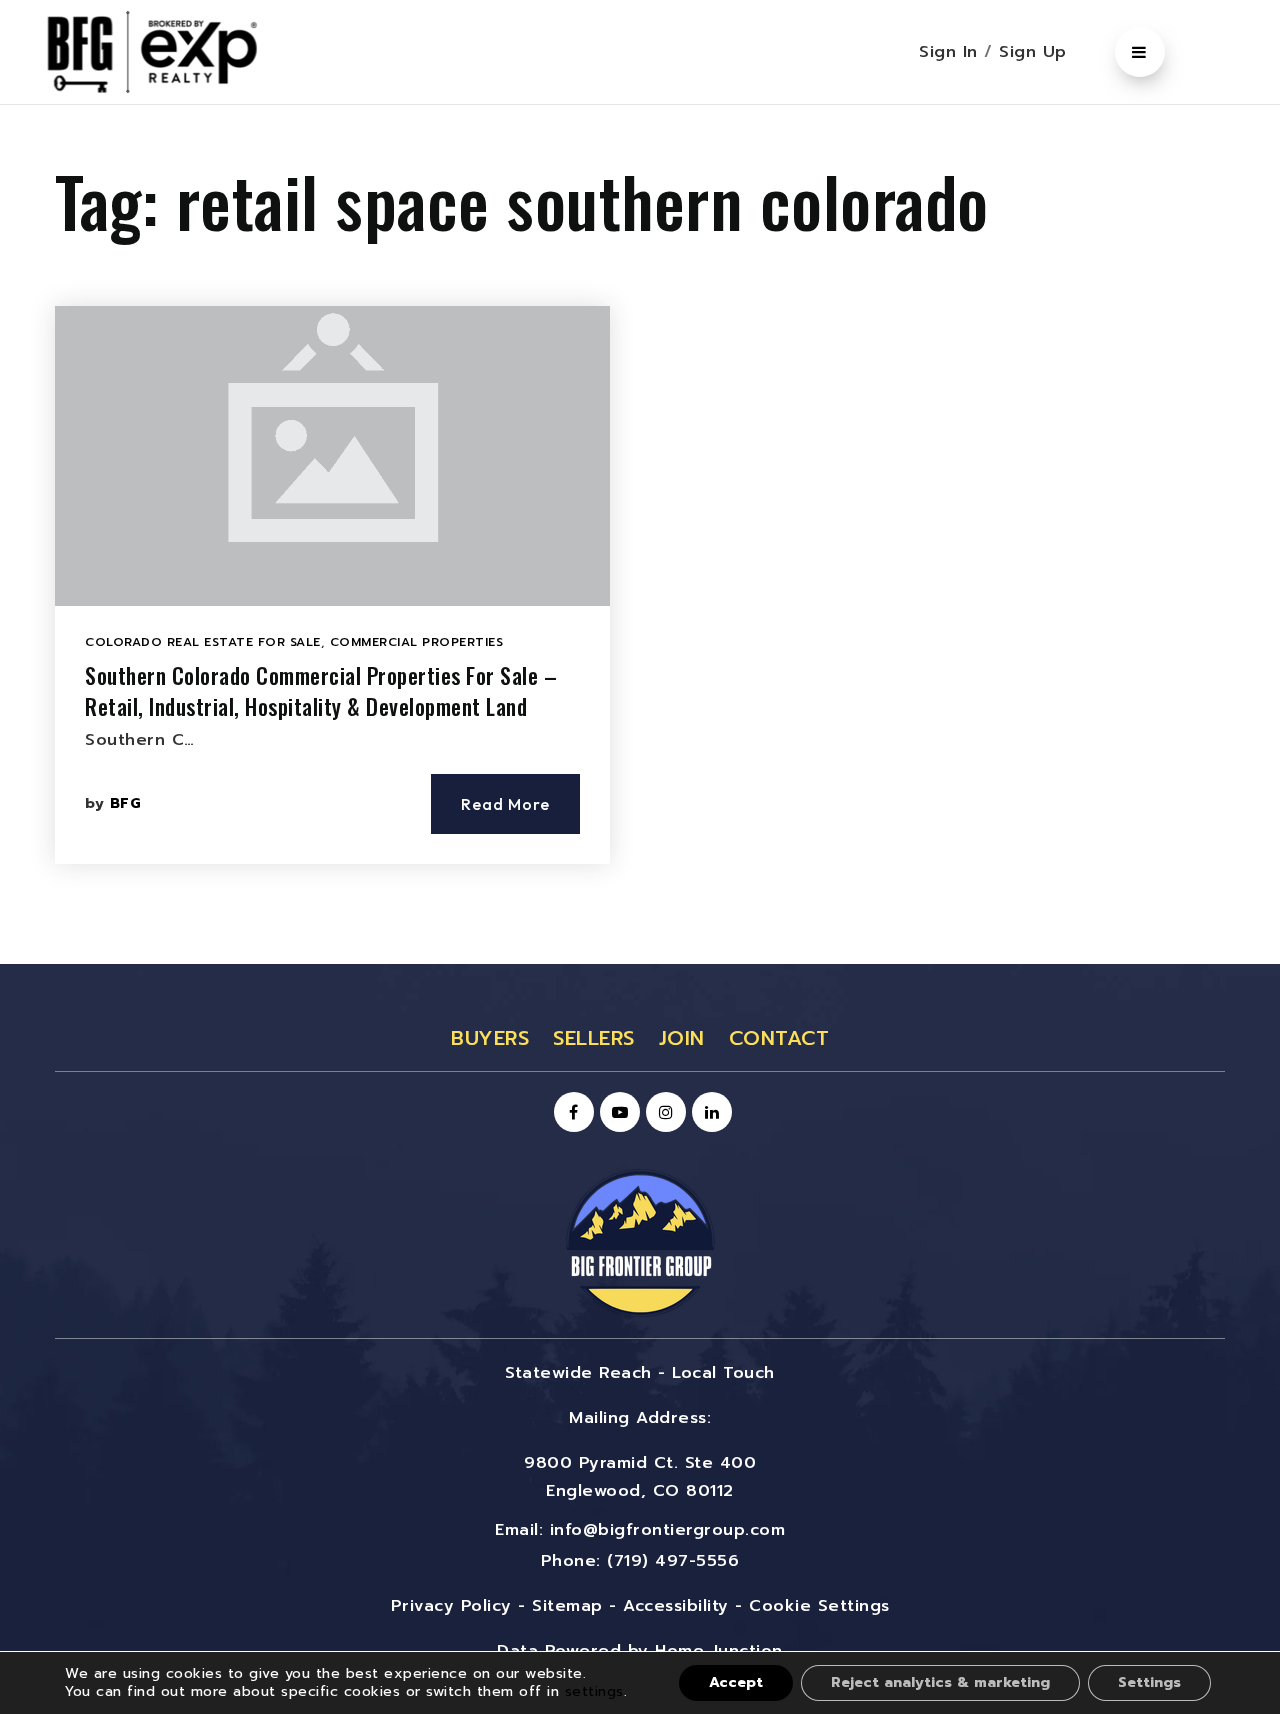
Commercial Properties (417, 642)
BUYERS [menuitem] (490, 1038)
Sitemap (567, 1606)
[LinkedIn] (709, 1113)
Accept (736, 1682)
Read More (505, 804)
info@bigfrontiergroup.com (668, 1530)
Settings (1149, 1682)
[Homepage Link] (640, 1242)
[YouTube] (617, 1113)
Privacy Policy (451, 1606)
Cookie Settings (819, 1606)
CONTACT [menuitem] (779, 1038)
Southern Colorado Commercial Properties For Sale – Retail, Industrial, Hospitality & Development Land (321, 690)
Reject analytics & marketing (940, 1682)
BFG (126, 803)
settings (594, 1691)
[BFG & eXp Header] (182, 51)
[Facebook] (571, 1113)
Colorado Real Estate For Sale (203, 642)
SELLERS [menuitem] (594, 1038)
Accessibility (676, 1606)
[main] (640, 534)
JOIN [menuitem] (682, 1038)
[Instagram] (663, 1113)
